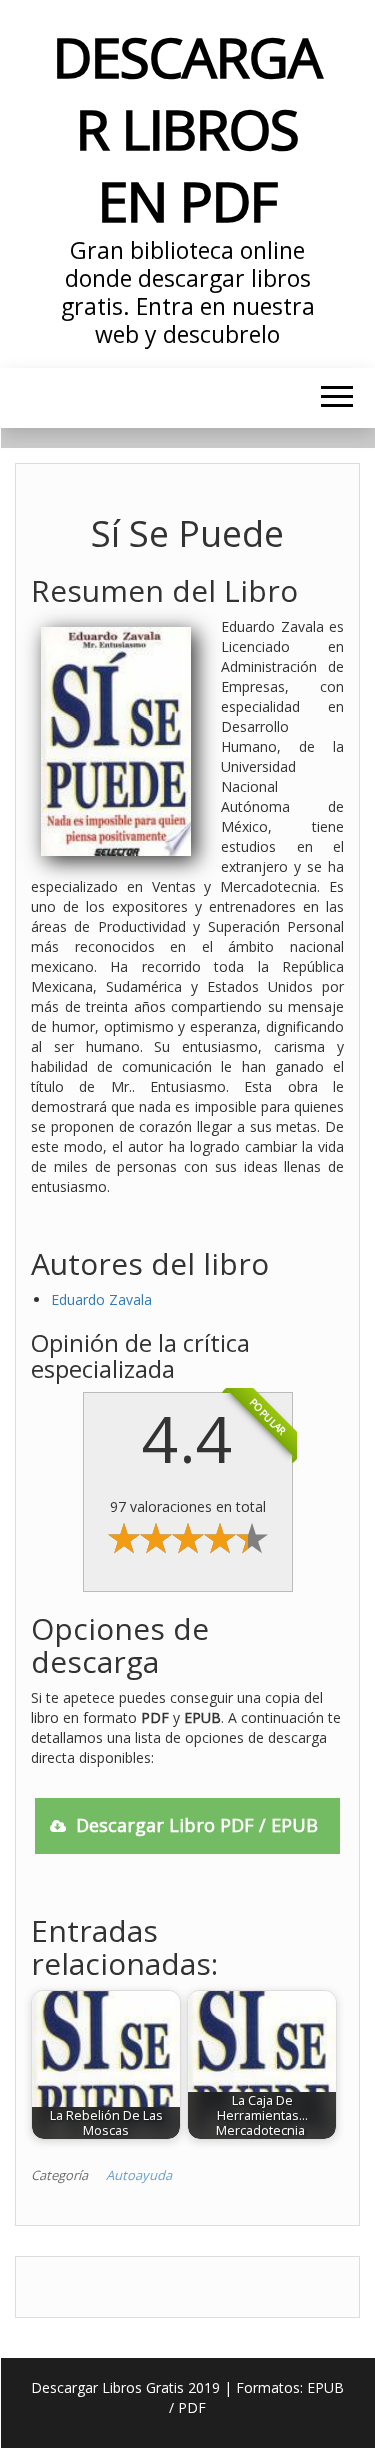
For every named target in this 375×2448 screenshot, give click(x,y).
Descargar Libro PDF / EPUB (197, 1825)
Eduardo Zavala (101, 1299)
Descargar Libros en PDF (187, 128)
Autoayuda (139, 2175)
